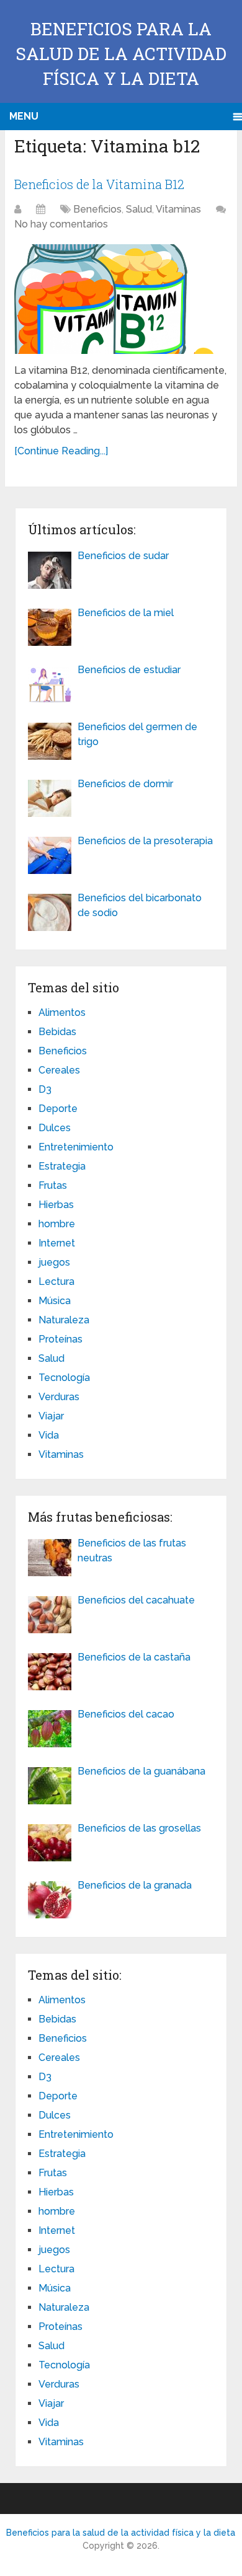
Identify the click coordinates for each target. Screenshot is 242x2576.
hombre (57, 1224)
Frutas (53, 1185)
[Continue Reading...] (61, 451)
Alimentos (62, 1012)
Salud (139, 209)
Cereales (59, 1070)
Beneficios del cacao (126, 1714)
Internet (57, 1243)
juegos (54, 1262)
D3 (45, 1089)
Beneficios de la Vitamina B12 (99, 184)
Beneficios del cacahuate (136, 1600)
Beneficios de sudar (123, 556)
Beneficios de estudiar (129, 670)
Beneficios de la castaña (134, 1657)
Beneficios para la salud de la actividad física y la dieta (121, 54)
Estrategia (62, 1166)
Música (55, 1301)
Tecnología (64, 1378)
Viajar (51, 1416)
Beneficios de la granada (135, 1885)
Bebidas (57, 1032)
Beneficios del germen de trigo (137, 734)
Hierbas (56, 1205)
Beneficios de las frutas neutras (132, 1550)
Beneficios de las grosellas (139, 1828)
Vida (49, 1435)
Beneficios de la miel (126, 613)
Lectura (56, 1281)
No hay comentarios (61, 224)
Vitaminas (178, 209)
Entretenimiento (76, 1147)
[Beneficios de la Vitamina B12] (121, 299)
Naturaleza (64, 1320)
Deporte (58, 1109)
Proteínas (60, 1339)
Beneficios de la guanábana (141, 1771)
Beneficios (97, 209)
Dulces (55, 1128)
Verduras (59, 1397)
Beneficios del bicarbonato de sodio (140, 905)
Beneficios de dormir (125, 784)
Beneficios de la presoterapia (145, 841)
